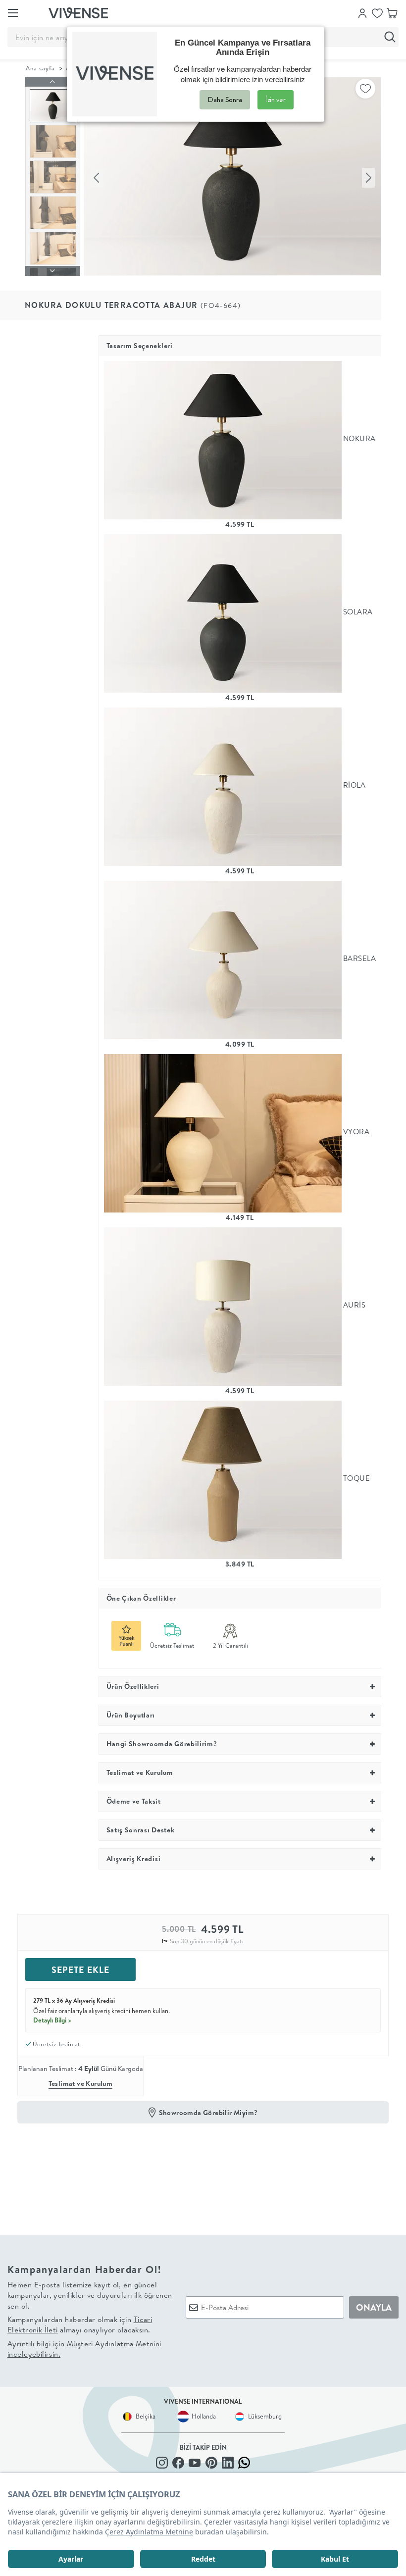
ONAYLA (374, 2307)
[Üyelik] (362, 12)
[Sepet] (392, 12)
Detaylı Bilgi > (52, 2020)
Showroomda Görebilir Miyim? (208, 2113)
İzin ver (276, 100)
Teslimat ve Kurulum (81, 2083)
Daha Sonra (225, 100)
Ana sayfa (40, 68)
